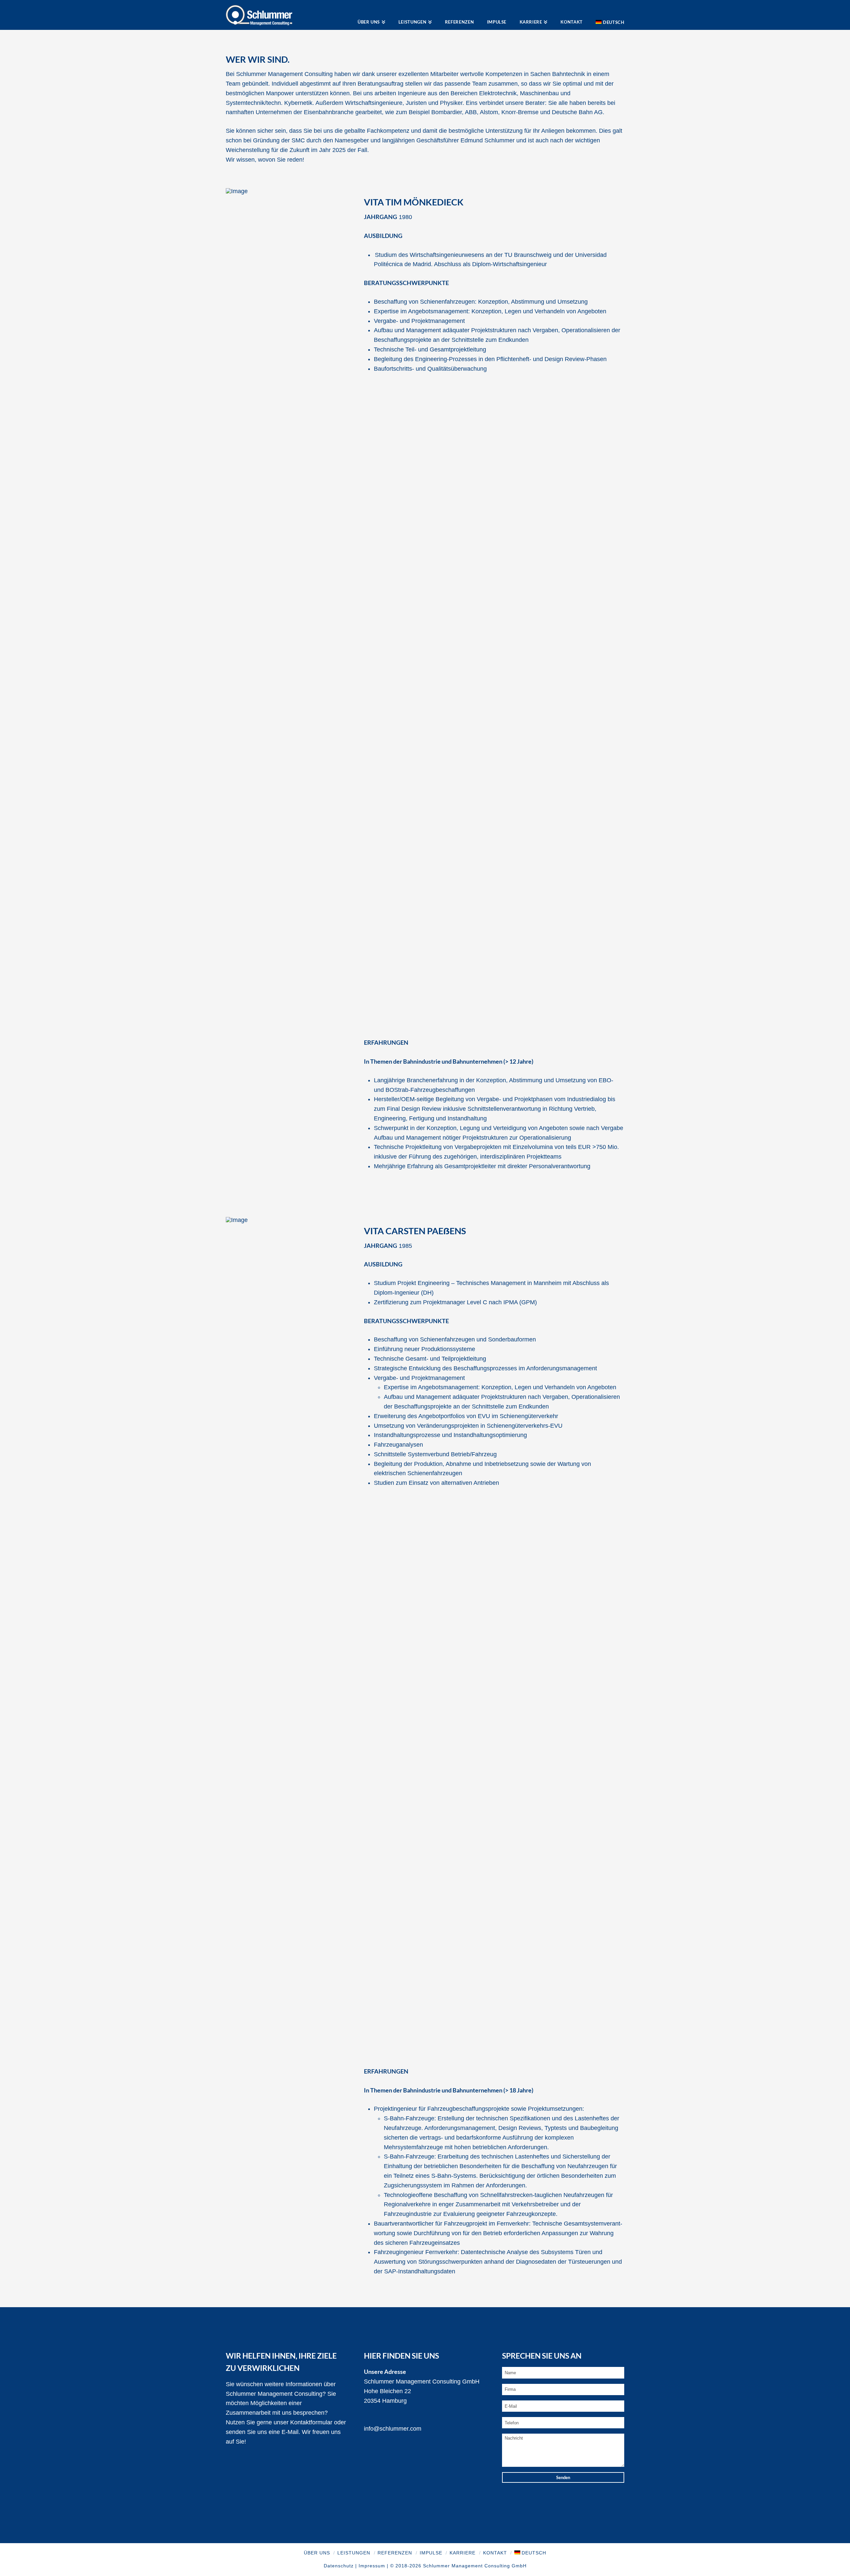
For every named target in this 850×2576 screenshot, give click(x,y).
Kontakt (495, 2553)
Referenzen (395, 2553)
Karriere (463, 2553)
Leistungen (354, 2553)
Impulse (431, 2553)
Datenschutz (339, 2566)
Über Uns (317, 2553)
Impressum (372, 2566)
